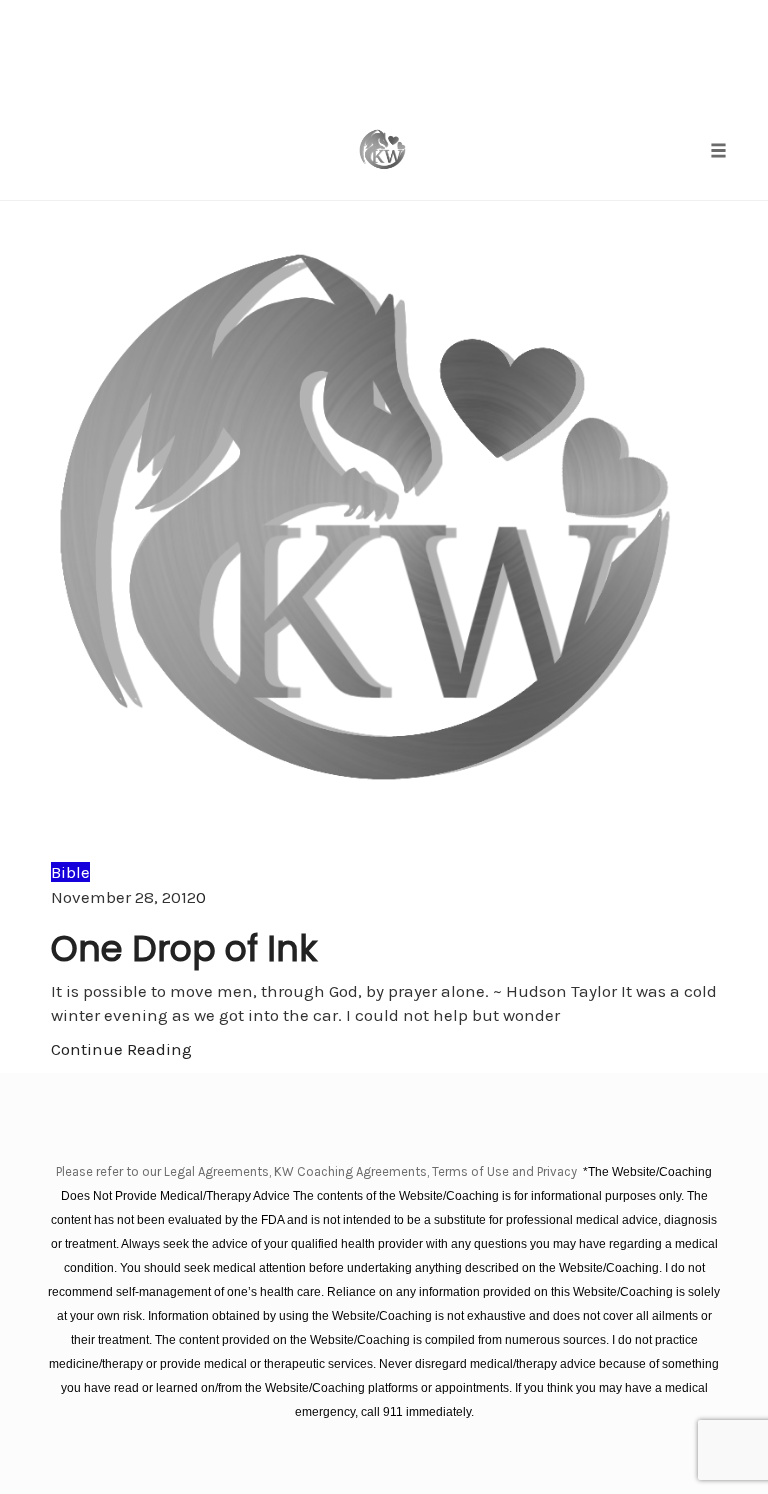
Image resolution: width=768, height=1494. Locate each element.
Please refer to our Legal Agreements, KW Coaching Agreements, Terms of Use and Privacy (318, 1171)
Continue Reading (121, 1049)
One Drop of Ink (184, 948)
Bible (70, 872)
